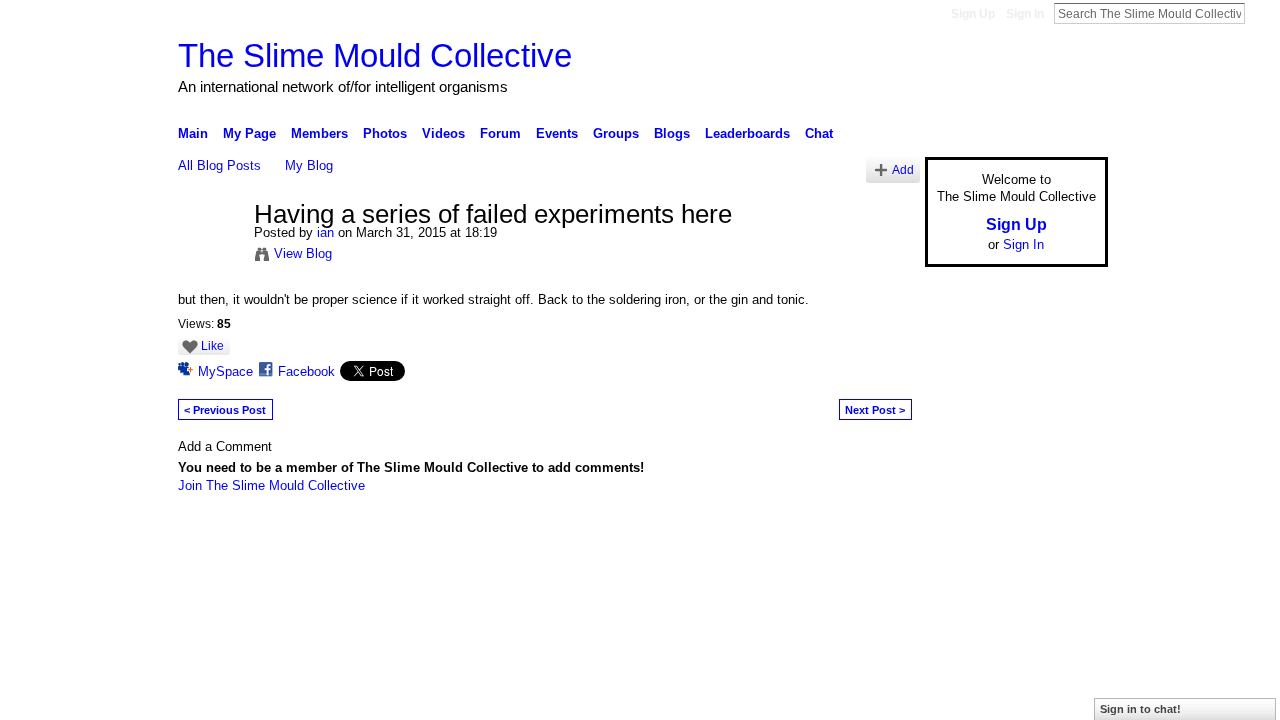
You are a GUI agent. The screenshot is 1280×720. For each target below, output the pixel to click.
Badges (881, 585)
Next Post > (875, 410)
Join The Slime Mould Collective (271, 485)
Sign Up (973, 14)
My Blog (309, 165)
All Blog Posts (219, 165)
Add (903, 169)
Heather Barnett (328, 585)
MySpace (225, 371)
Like (212, 346)
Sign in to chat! (1140, 709)
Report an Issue (960, 585)
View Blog (303, 253)
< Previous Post (225, 410)
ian (325, 232)
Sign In (1025, 14)
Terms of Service (1063, 585)
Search (1261, 13)
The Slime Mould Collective (375, 55)
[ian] (210, 257)
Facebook (306, 371)
